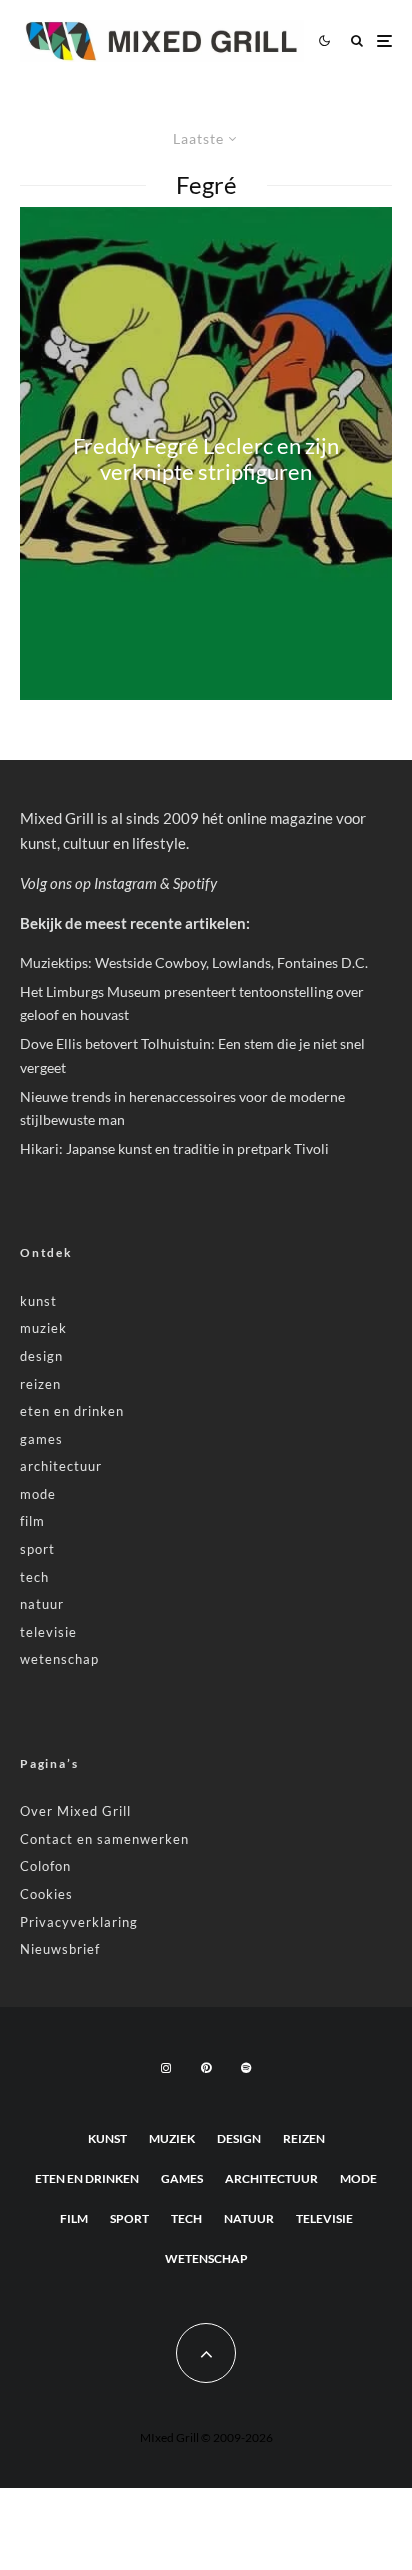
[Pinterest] (206, 2068)
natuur (42, 1604)
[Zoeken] (357, 40)
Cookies (46, 1894)
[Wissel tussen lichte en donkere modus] (324, 41)
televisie (48, 1632)
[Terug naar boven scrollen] (206, 2353)
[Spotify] (246, 2068)
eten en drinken (72, 1411)
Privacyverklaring (79, 1922)
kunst (38, 1301)
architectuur (61, 1466)
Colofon (45, 1866)
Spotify (195, 883)
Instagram (125, 883)
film (32, 1521)
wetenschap (59, 1659)
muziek (43, 1328)
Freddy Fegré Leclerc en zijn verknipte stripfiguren (206, 458)
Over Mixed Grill (75, 1811)
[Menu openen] (384, 40)
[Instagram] (166, 2068)
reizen (40, 1384)
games (41, 1439)
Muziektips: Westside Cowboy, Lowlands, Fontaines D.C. (194, 962)
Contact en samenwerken (104, 1839)
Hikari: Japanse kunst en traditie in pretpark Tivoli (174, 1148)
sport (37, 1549)
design (41, 1356)
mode (38, 1494)
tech (34, 1577)
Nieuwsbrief (60, 1949)
